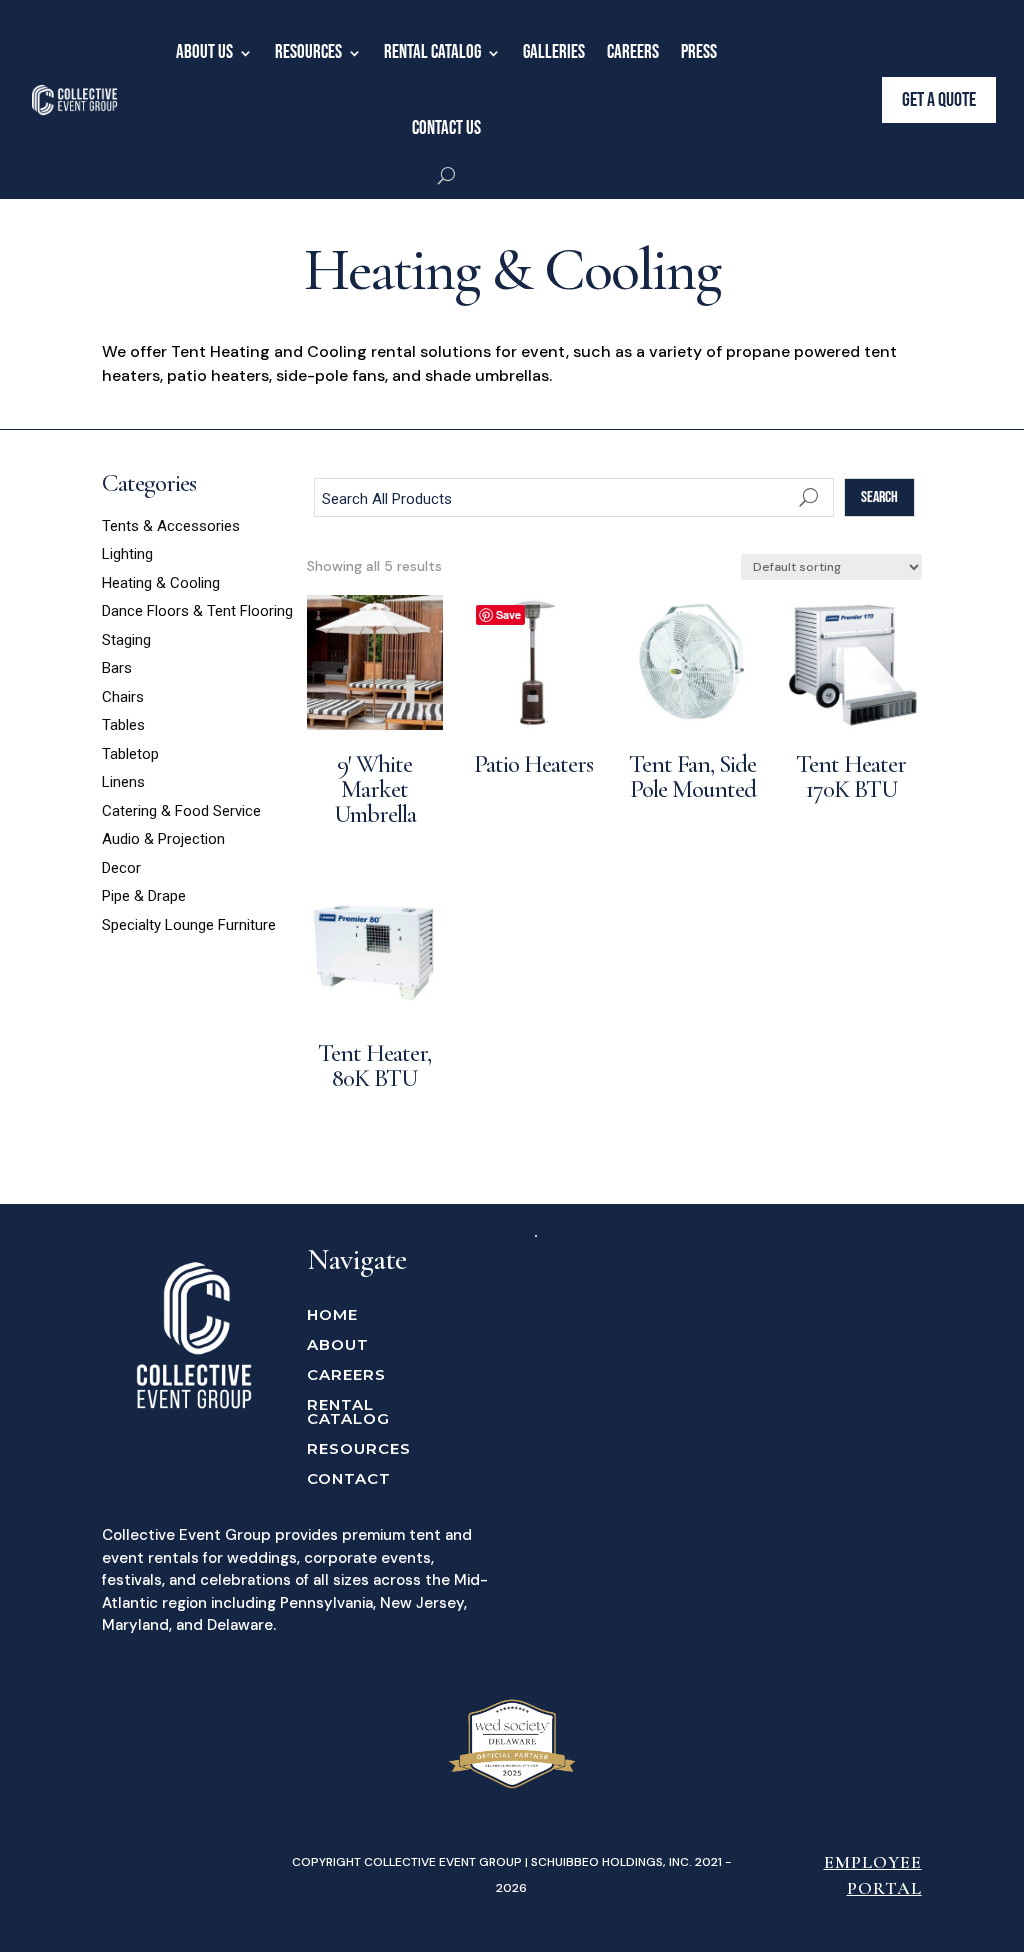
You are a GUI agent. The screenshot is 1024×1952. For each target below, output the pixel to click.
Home (332, 1316)
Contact (349, 1480)
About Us (204, 52)
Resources (308, 52)
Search (879, 497)
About (338, 1346)
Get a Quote (939, 100)
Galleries (554, 52)
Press (699, 52)
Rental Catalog (432, 52)
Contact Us (446, 128)
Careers (633, 52)
